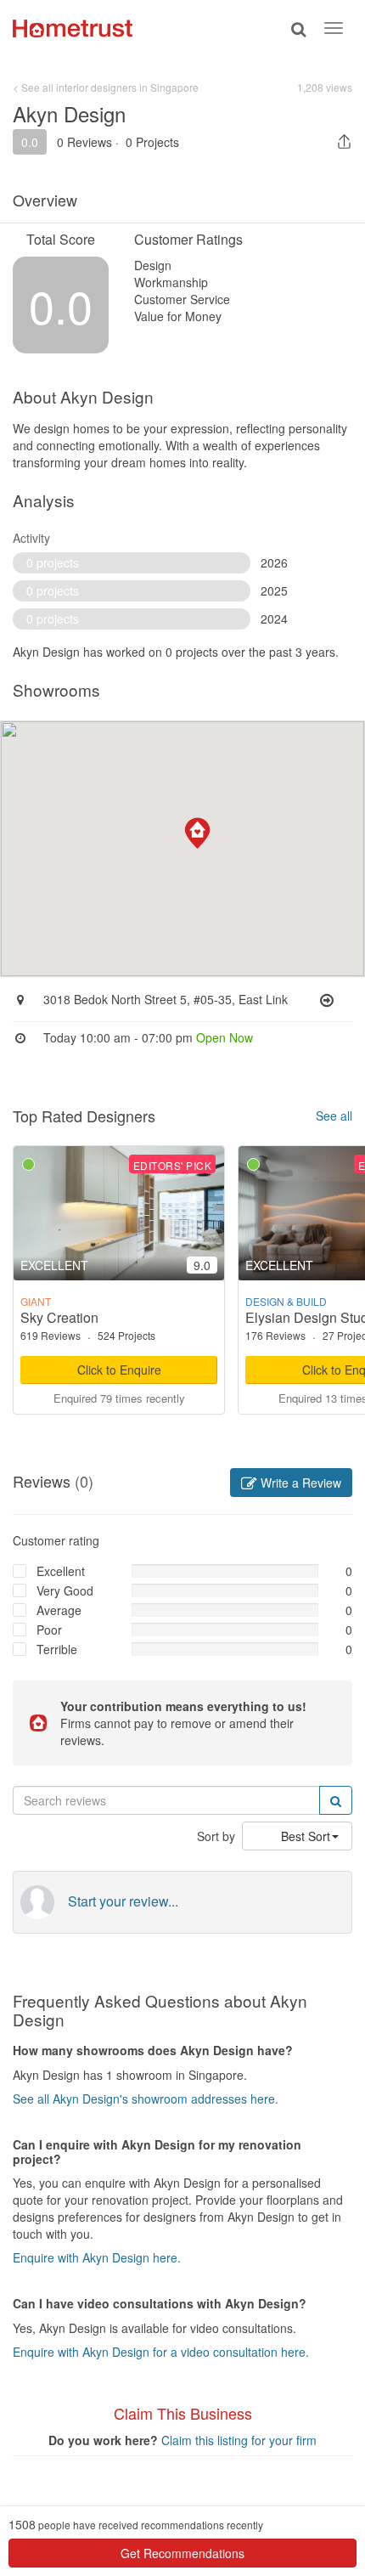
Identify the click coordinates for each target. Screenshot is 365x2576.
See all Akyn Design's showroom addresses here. (146, 2099)
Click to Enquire (119, 1370)
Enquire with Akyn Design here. (97, 2257)
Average (59, 1610)
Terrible (57, 1649)
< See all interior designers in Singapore (106, 87)
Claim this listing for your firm (239, 2440)
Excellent (61, 1571)
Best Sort (306, 1836)
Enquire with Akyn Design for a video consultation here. (161, 2352)
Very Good (65, 1590)
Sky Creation (59, 1317)
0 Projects (152, 142)
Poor (49, 1630)
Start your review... (123, 1901)
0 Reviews (84, 142)
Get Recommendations (182, 2553)
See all (334, 1116)
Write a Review (299, 1483)
